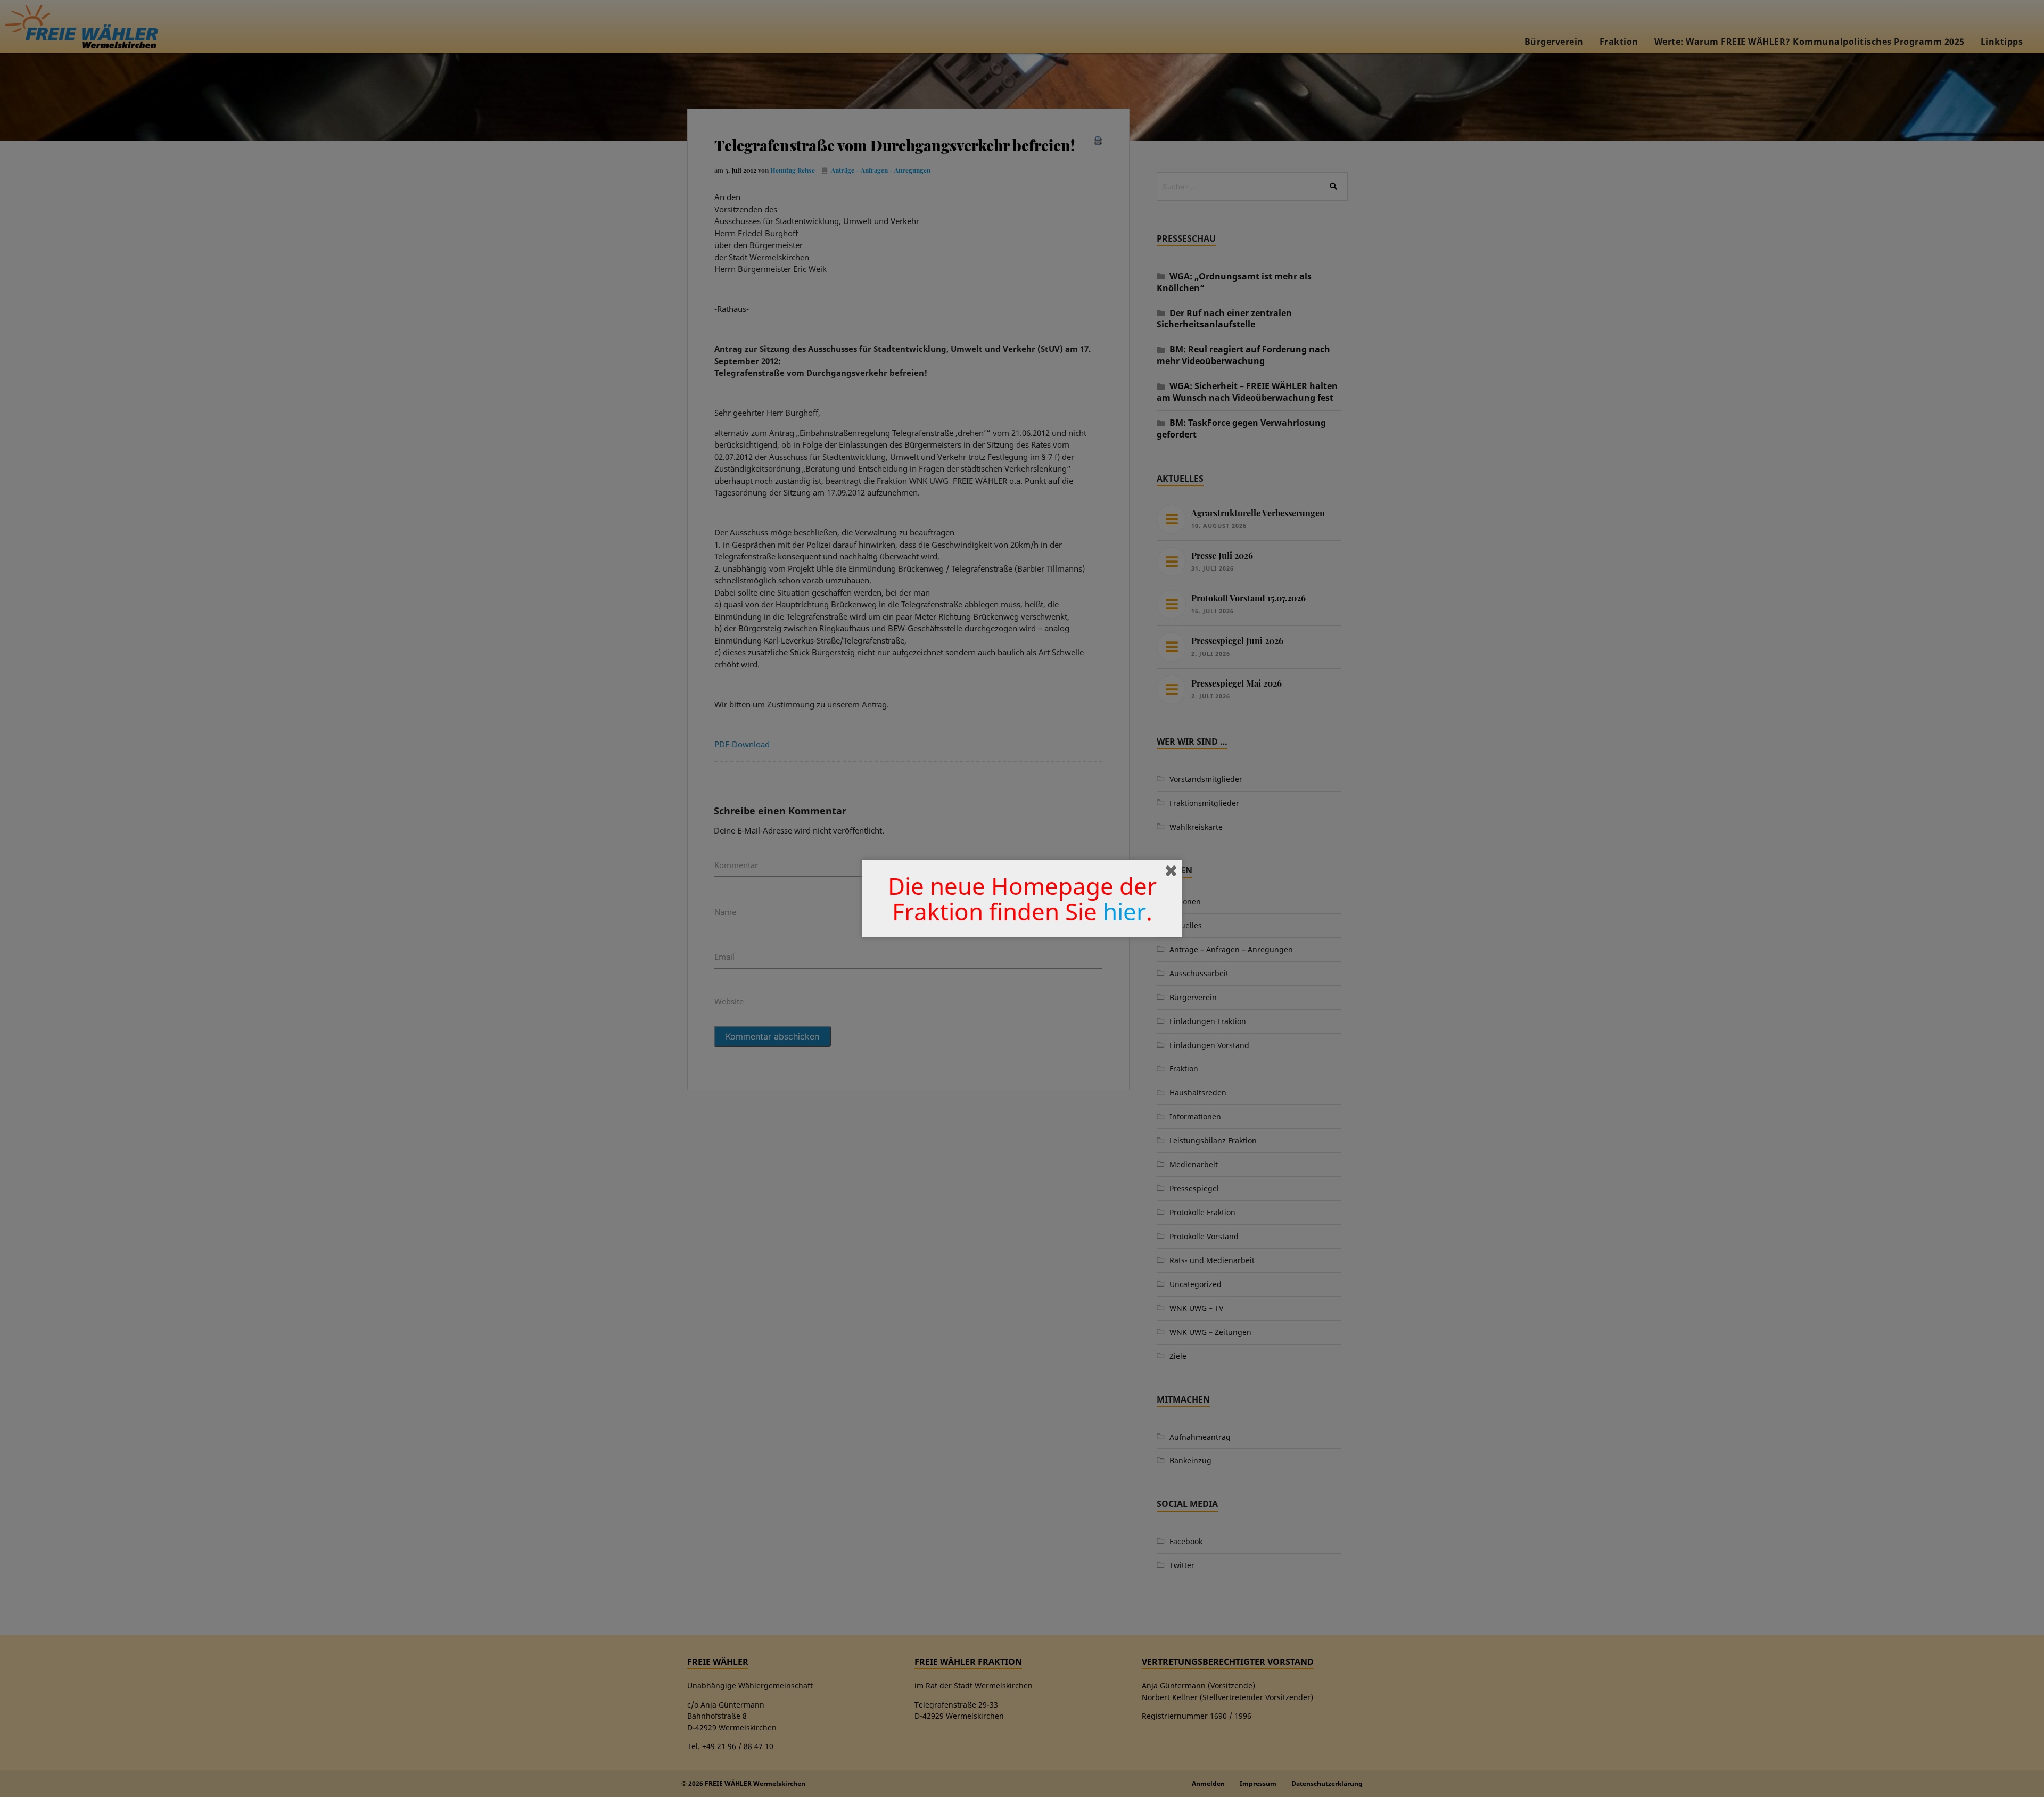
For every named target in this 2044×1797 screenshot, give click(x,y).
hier (1124, 911)
